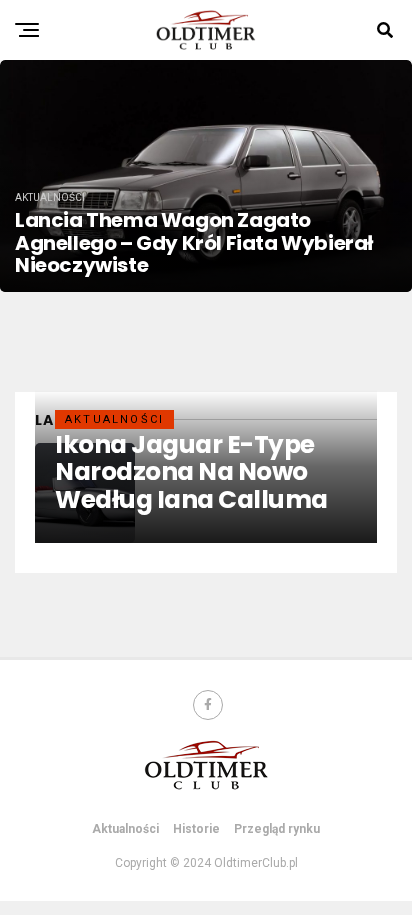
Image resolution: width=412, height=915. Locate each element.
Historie (196, 829)
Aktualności (125, 829)
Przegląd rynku (277, 829)
